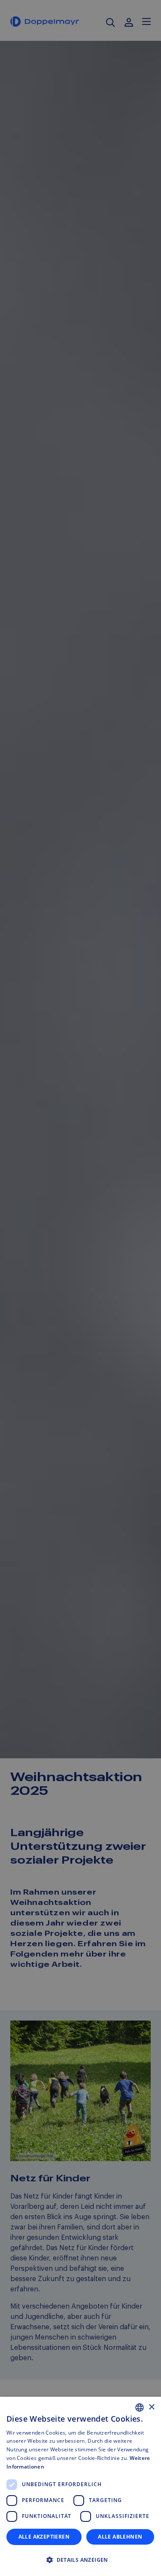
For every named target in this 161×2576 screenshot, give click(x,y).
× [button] (151, 2407)
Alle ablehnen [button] (120, 2537)
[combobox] (140, 2407)
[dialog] (80, 2486)
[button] (80, 2560)
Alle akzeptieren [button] (44, 2537)
